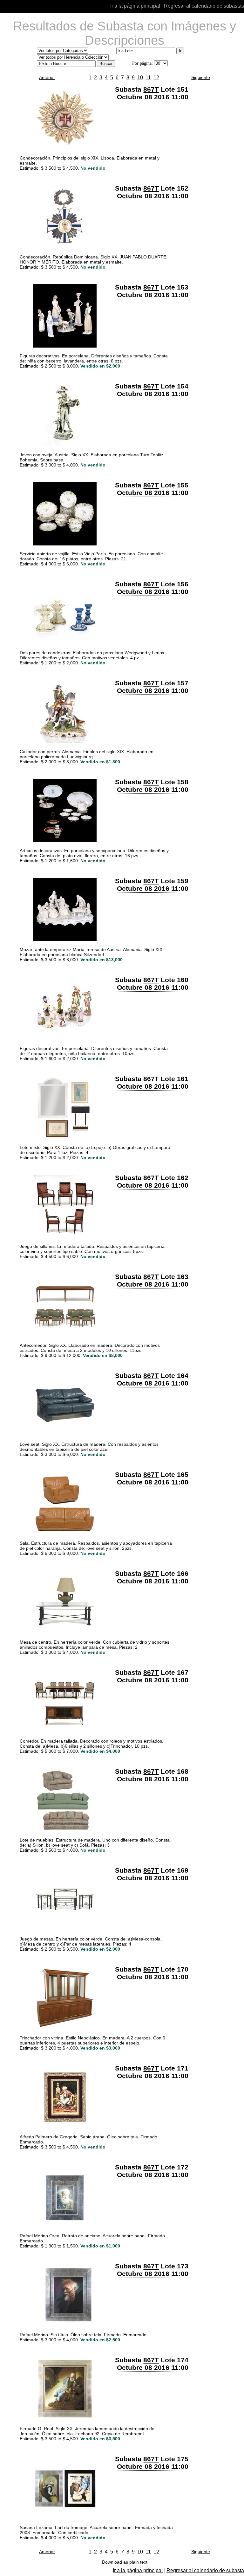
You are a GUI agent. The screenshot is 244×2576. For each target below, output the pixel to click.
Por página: (142, 63)
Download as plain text (125, 2562)
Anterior (47, 77)
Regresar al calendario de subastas (204, 6)
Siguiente (201, 77)
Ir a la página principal (135, 6)
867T (151, 89)
